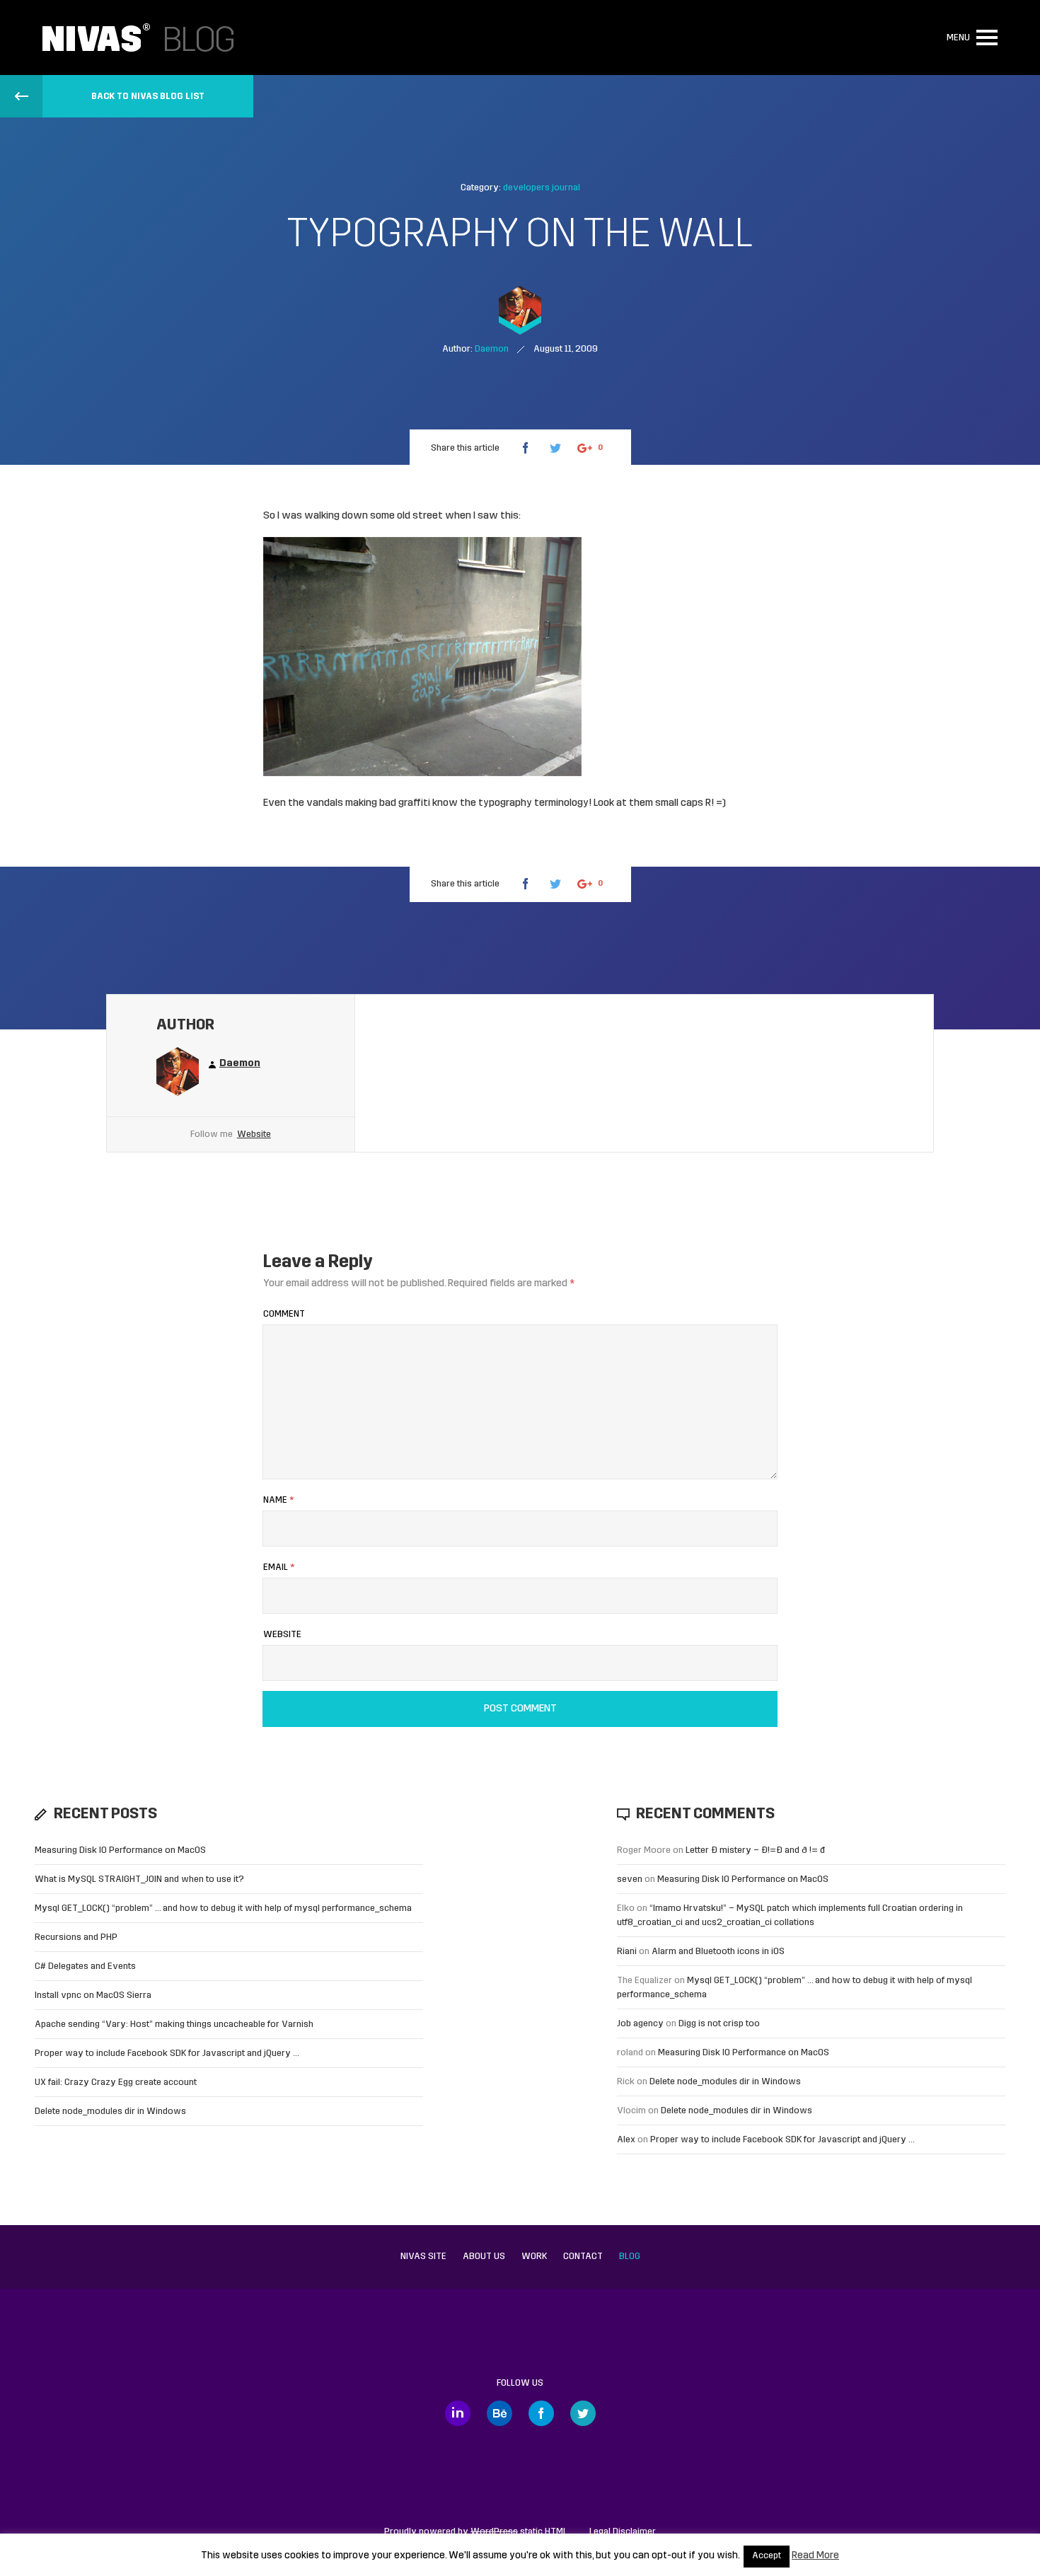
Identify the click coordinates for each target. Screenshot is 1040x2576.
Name (278, 1500)
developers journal (542, 188)
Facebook (541, 2413)
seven (630, 1879)
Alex (626, 2140)
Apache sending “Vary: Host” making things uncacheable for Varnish (174, 2025)
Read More (815, 2556)
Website (254, 1134)
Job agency (640, 2024)
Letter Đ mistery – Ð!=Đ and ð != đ (755, 1850)
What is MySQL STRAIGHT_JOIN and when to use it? (139, 1879)
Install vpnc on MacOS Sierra (93, 1995)
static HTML (519, 2532)
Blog (630, 2257)
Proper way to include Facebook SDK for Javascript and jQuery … (167, 2054)
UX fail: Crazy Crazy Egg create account (116, 2083)
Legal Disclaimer (623, 2532)
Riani (627, 1952)
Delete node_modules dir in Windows (110, 2112)
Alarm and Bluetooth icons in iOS (718, 1952)
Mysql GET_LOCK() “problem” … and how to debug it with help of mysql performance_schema (223, 1908)
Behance (499, 2413)
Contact (583, 2257)
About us (484, 2257)
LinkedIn (458, 2413)
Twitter (583, 2413)
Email (279, 1567)
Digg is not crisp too (719, 2024)
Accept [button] (767, 2556)
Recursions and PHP (76, 1937)
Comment (284, 1314)
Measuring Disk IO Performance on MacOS (120, 1850)
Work (534, 2257)
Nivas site (423, 2257)
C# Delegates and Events (85, 1966)
